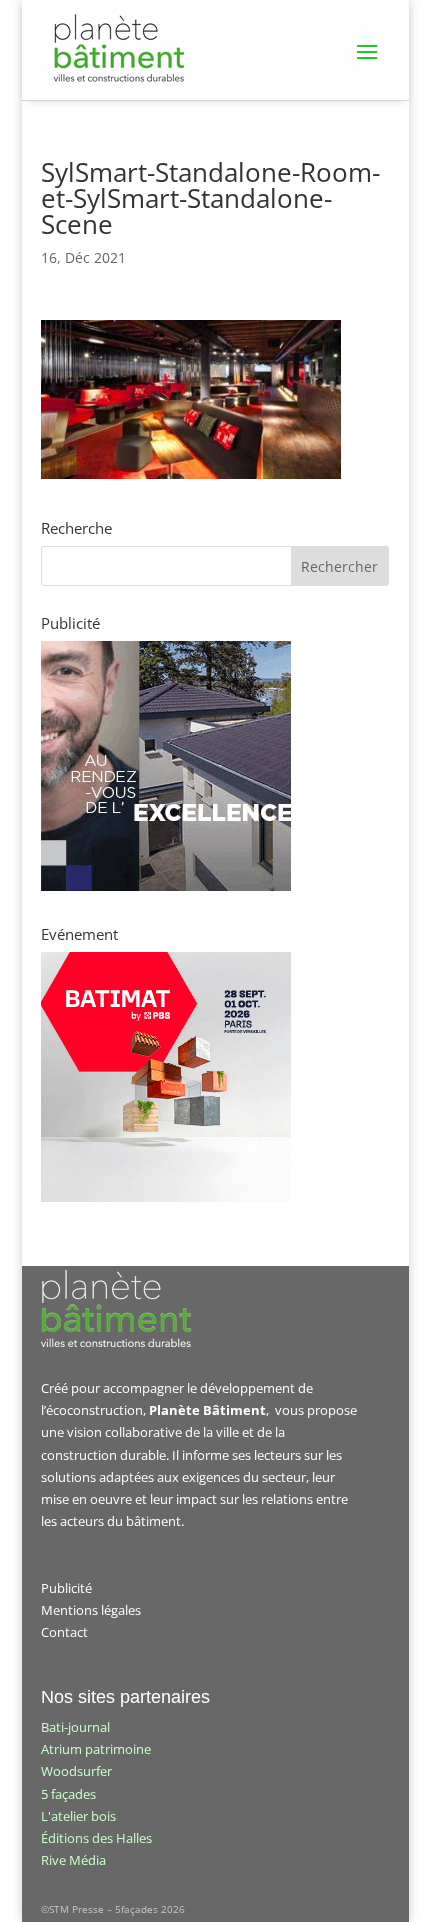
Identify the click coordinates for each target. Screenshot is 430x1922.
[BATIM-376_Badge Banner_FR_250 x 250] (166, 1197)
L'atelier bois (78, 1816)
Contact (64, 1632)
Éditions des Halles (96, 1838)
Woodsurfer (76, 1771)
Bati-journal (75, 1727)
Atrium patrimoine (96, 1749)
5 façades (68, 1794)
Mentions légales (91, 1610)
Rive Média (73, 1860)
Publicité (66, 1588)
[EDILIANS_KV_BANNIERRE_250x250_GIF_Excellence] (166, 886)
